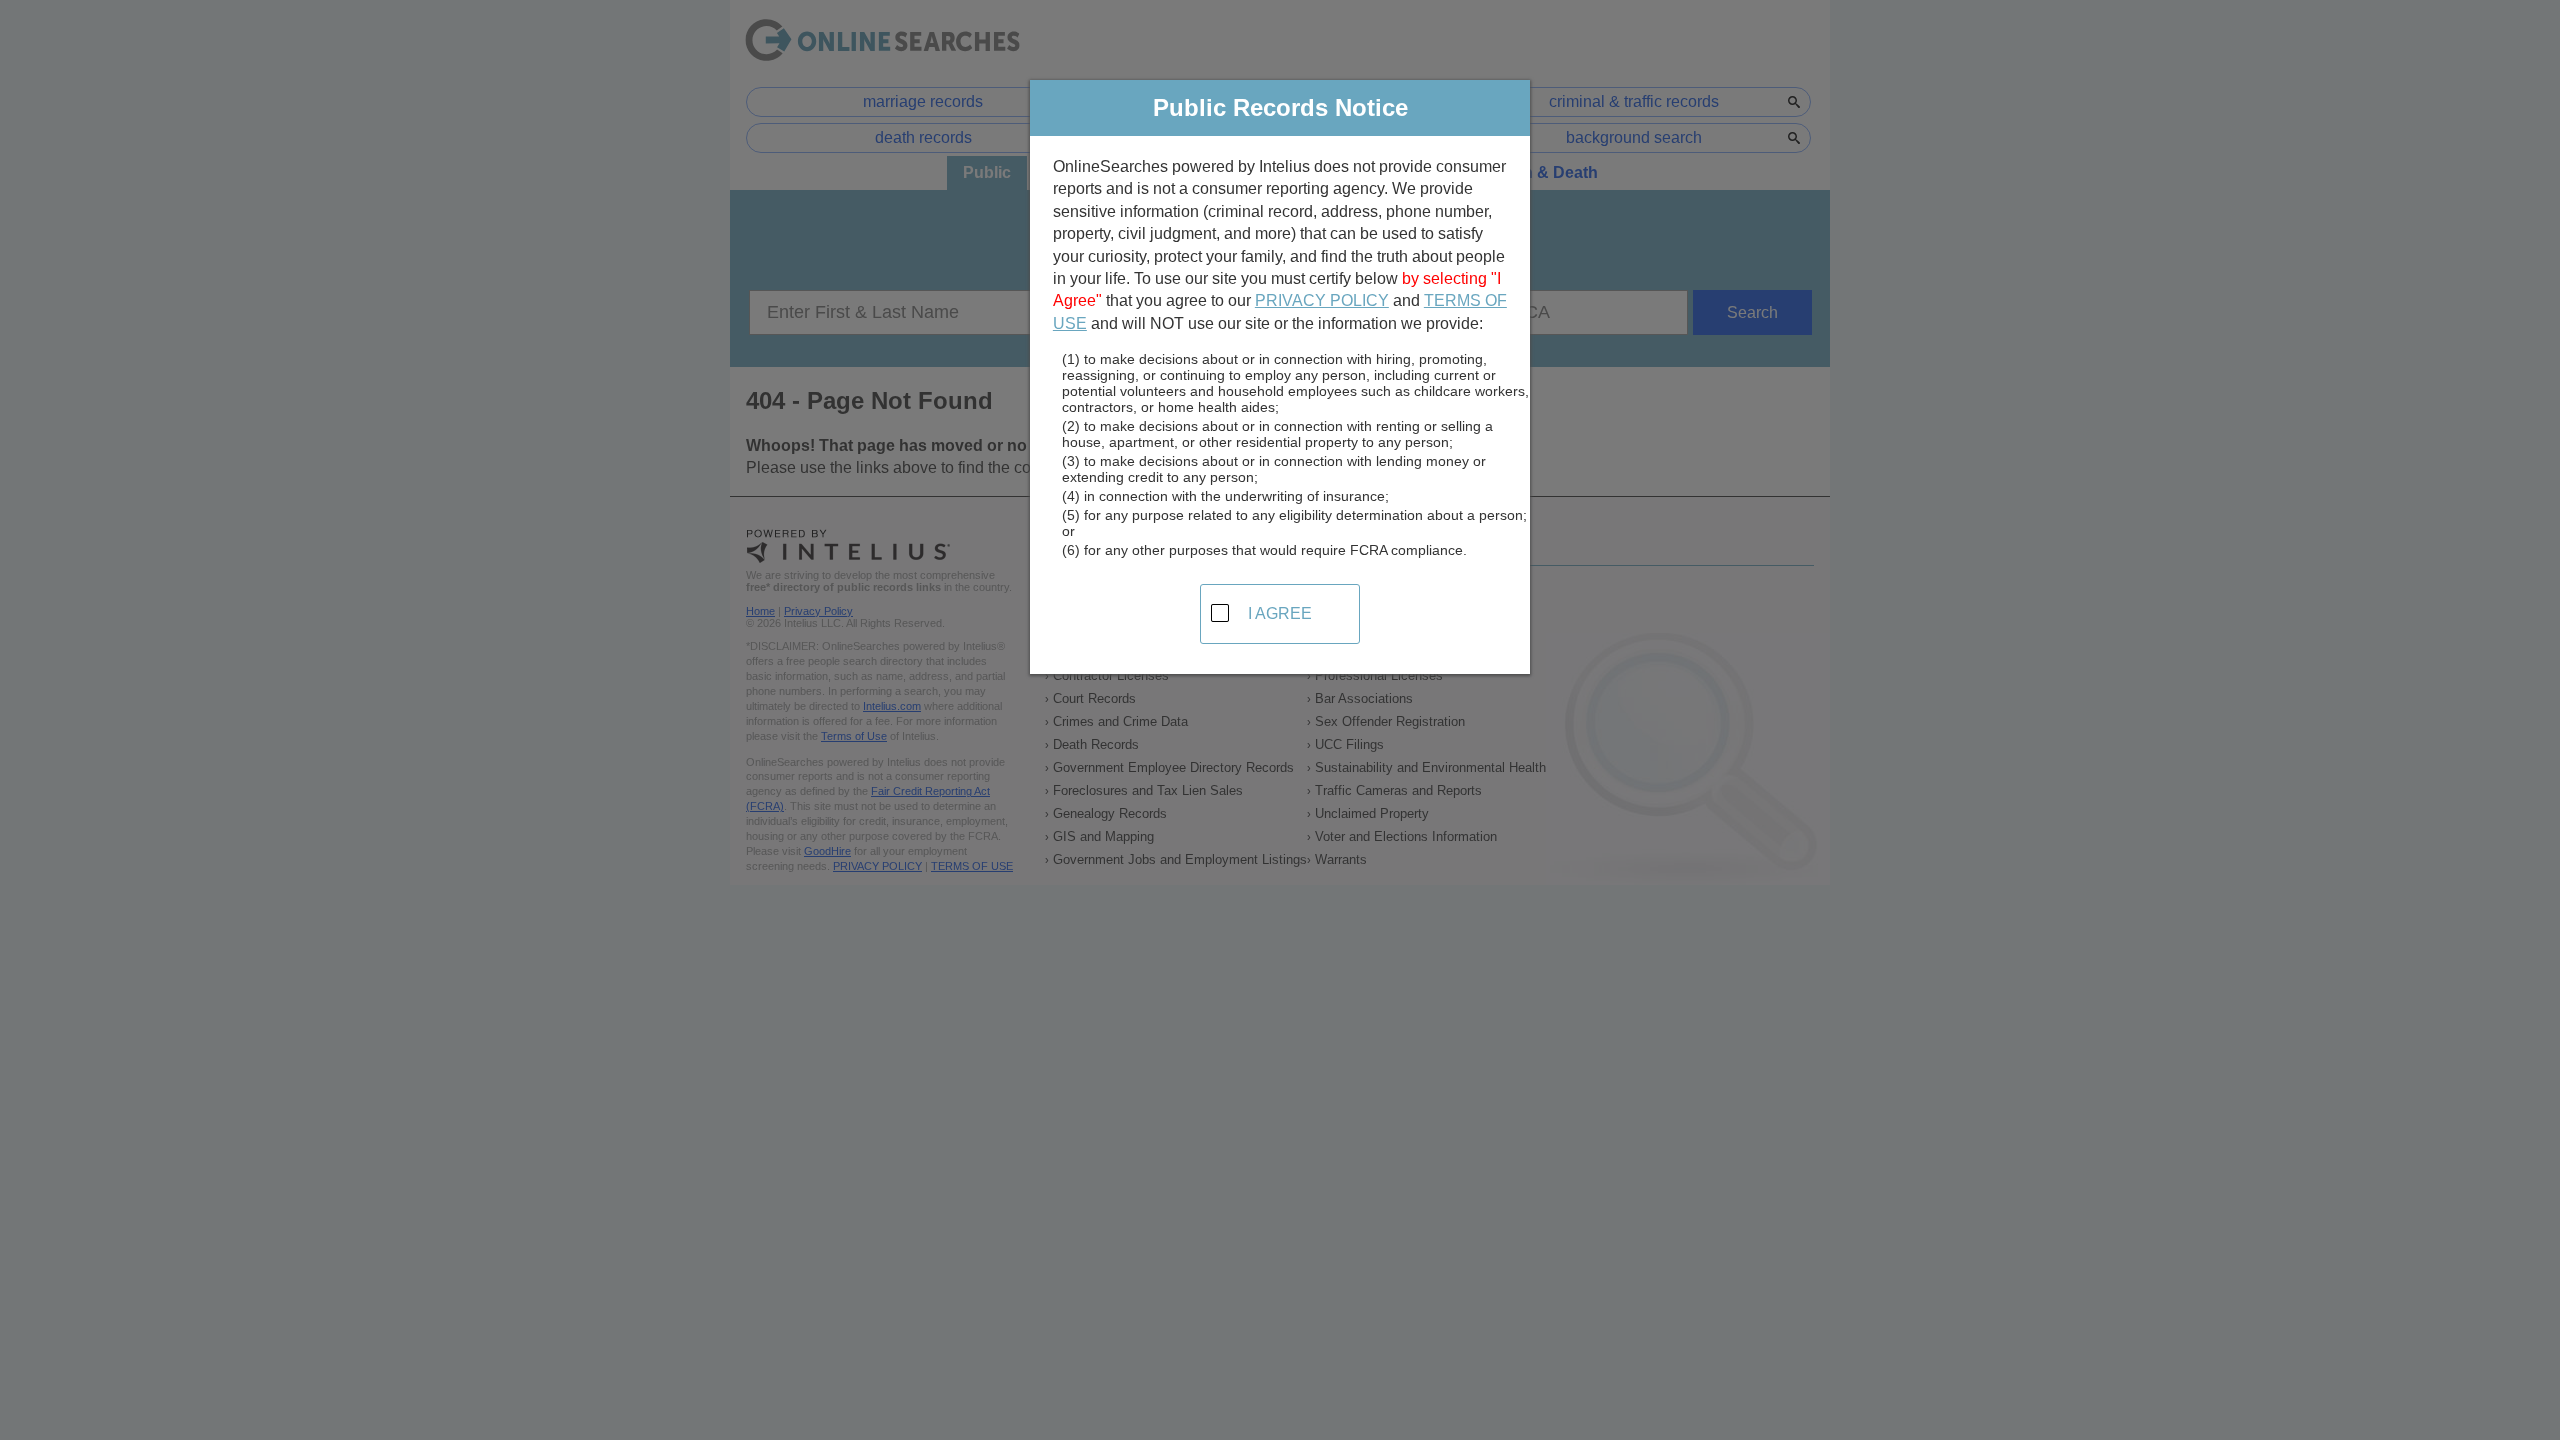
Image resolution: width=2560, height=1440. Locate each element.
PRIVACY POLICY (1322, 300)
